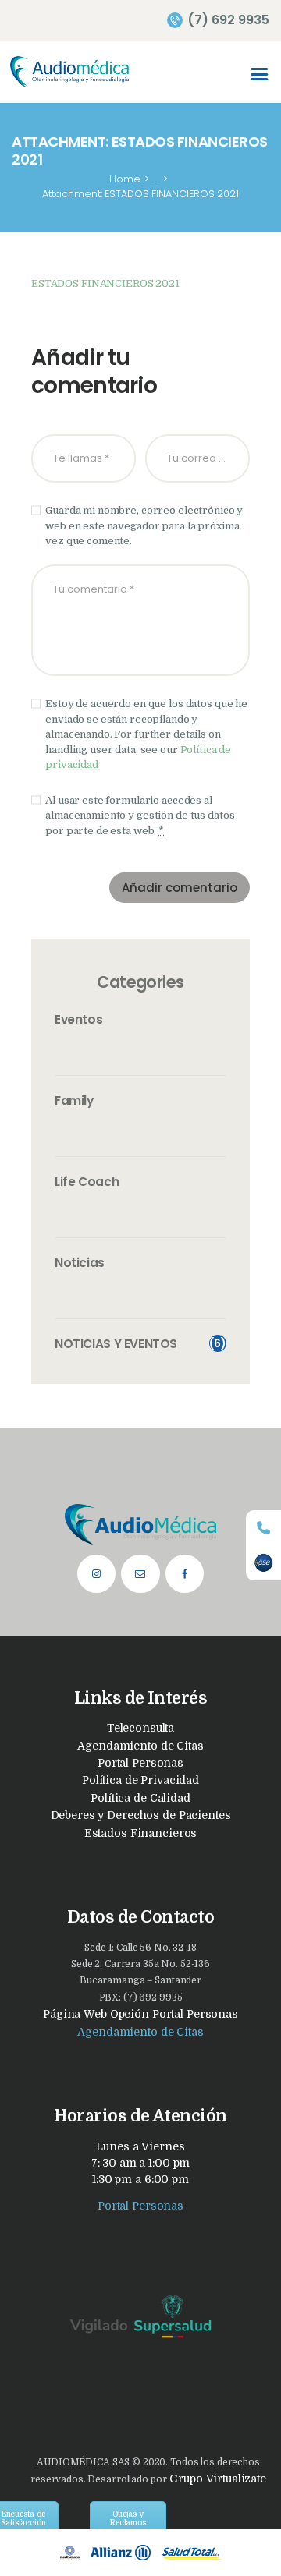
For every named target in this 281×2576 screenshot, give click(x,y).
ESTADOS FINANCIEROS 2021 (105, 283)
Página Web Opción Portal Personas (140, 2014)
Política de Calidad (140, 1798)
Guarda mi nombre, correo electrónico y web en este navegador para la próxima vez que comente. (144, 525)
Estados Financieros (141, 1833)
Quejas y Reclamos (128, 2518)
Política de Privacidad (140, 1780)
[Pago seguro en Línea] (263, 1563)
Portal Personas (140, 1763)
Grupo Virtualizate (216, 2479)
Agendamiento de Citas (140, 1746)
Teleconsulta (140, 1728)
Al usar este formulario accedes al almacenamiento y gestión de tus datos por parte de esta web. (140, 816)
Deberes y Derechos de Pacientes (141, 1815)
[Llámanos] (263, 1528)
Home (125, 179)
